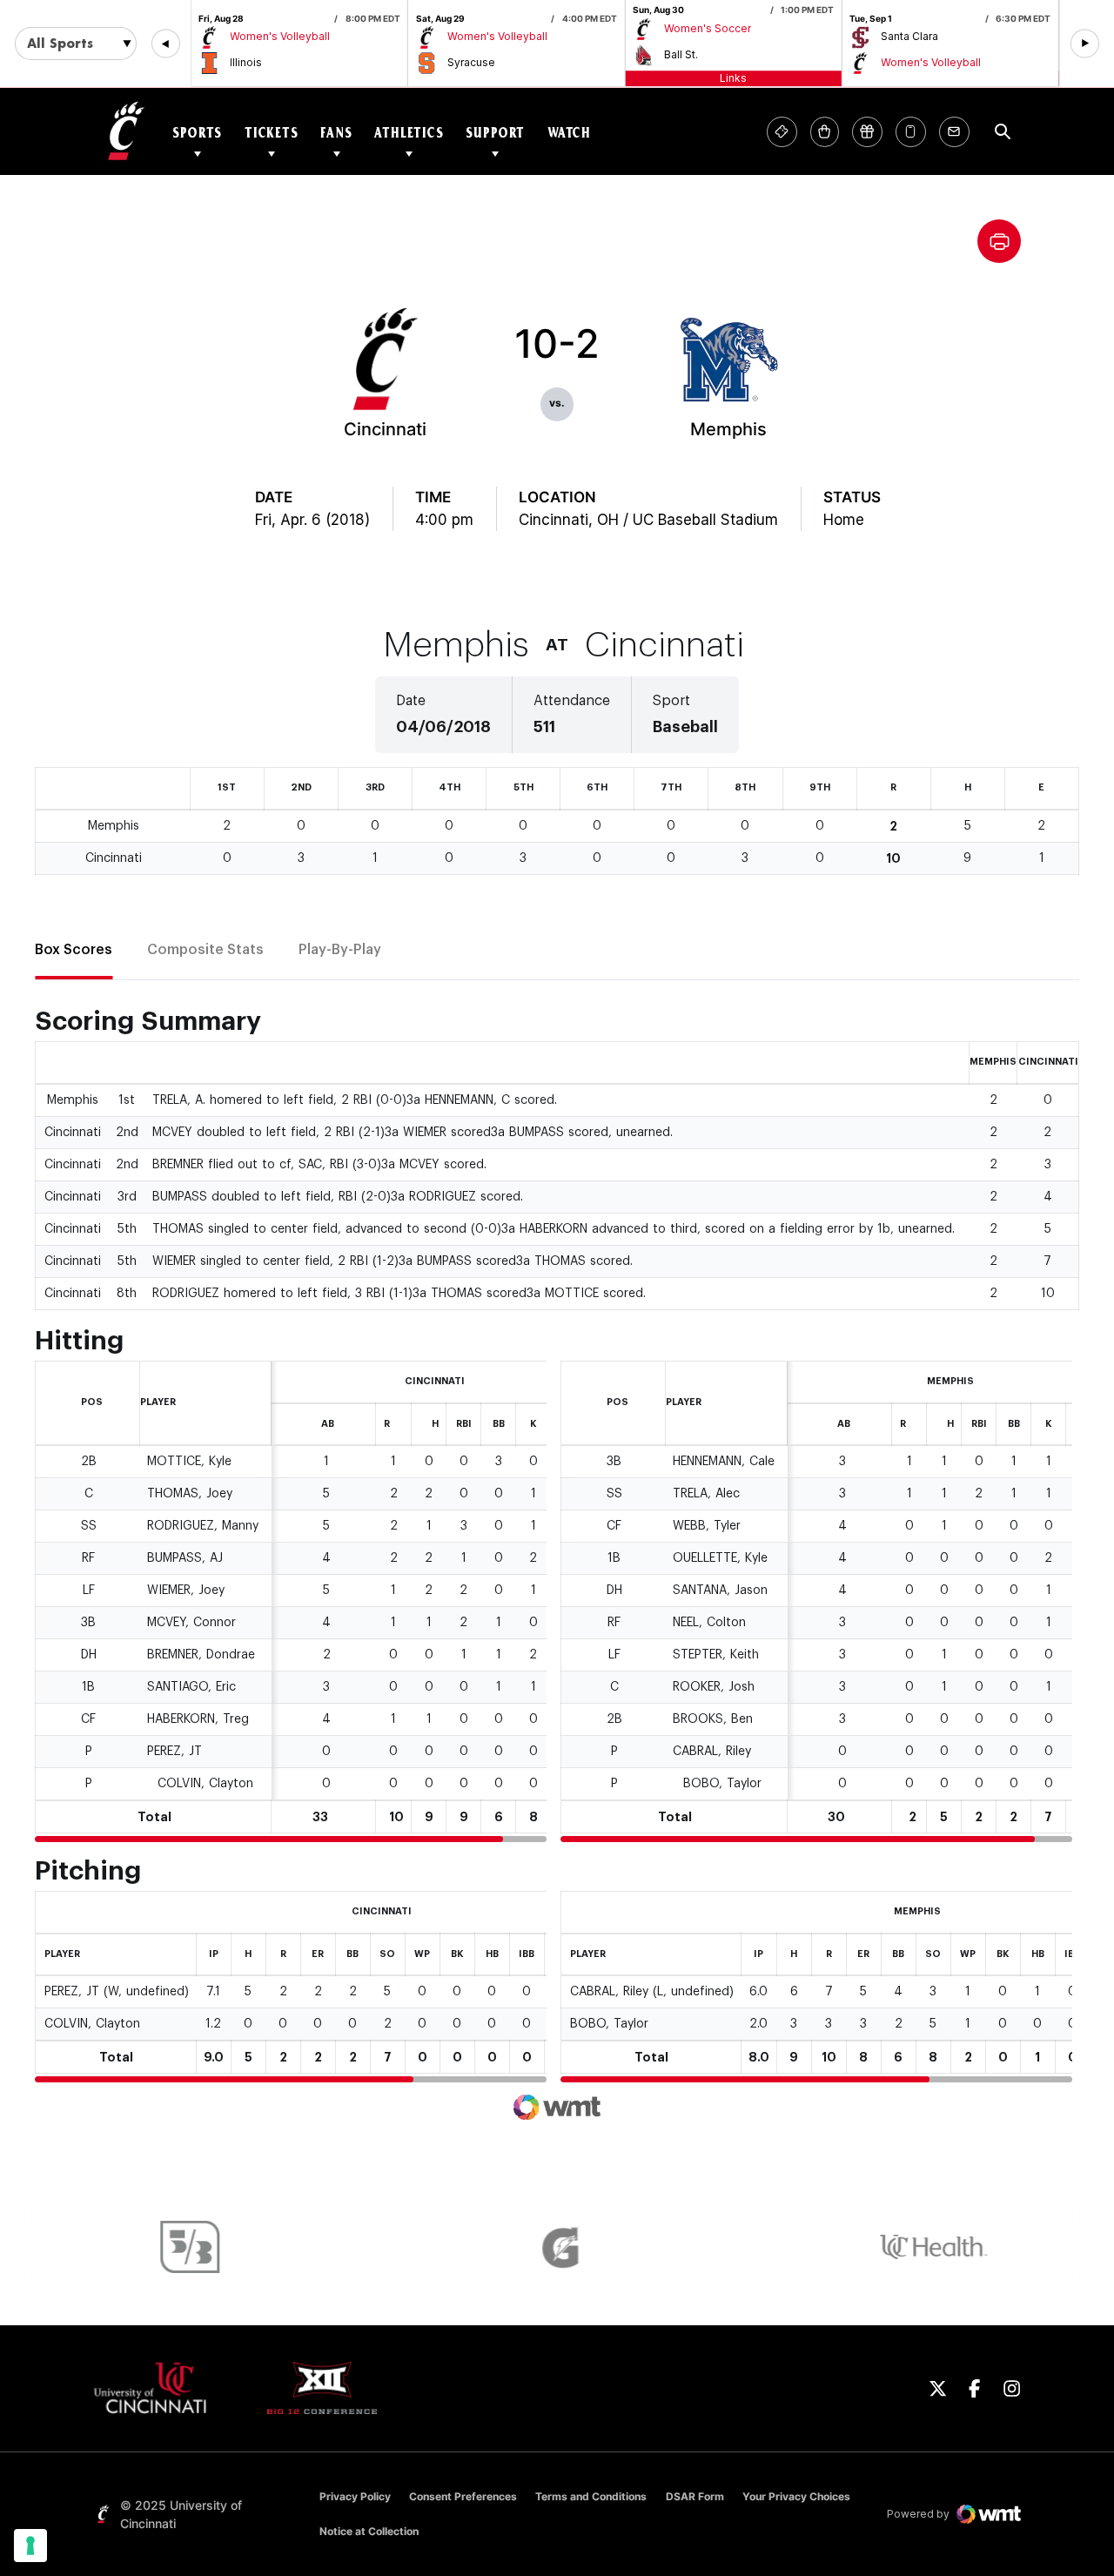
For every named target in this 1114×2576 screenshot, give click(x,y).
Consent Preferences (463, 2496)
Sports (197, 132)
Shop (825, 132)
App (911, 132)
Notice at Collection (369, 2531)
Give (867, 132)
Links (733, 78)
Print (999, 241)
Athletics (409, 132)
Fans (336, 132)
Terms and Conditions (591, 2496)
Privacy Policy (355, 2496)
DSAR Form (695, 2496)
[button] (166, 44)
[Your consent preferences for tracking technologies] (30, 2546)
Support (495, 132)
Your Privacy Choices (796, 2496)
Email (954, 132)
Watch (569, 132)
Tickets (272, 132)
